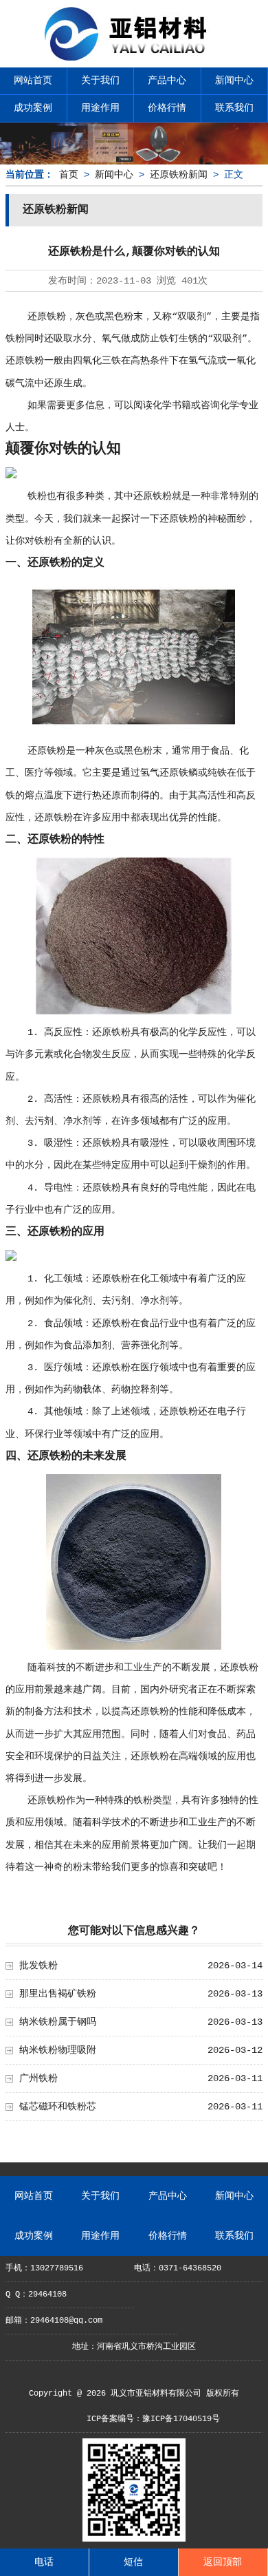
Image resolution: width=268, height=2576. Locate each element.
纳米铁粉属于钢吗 (58, 2022)
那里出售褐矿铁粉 (58, 1994)
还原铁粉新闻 (179, 175)
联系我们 (234, 108)
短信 (133, 2562)
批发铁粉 (38, 1966)
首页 (69, 175)
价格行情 (167, 108)
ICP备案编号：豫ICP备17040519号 (153, 2419)
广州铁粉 (38, 2078)
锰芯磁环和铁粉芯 (58, 2107)
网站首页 (33, 81)
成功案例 (33, 108)
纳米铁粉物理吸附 (58, 2050)
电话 (44, 2562)
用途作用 (100, 108)
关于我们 (100, 81)
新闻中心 (234, 81)
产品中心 (167, 81)
